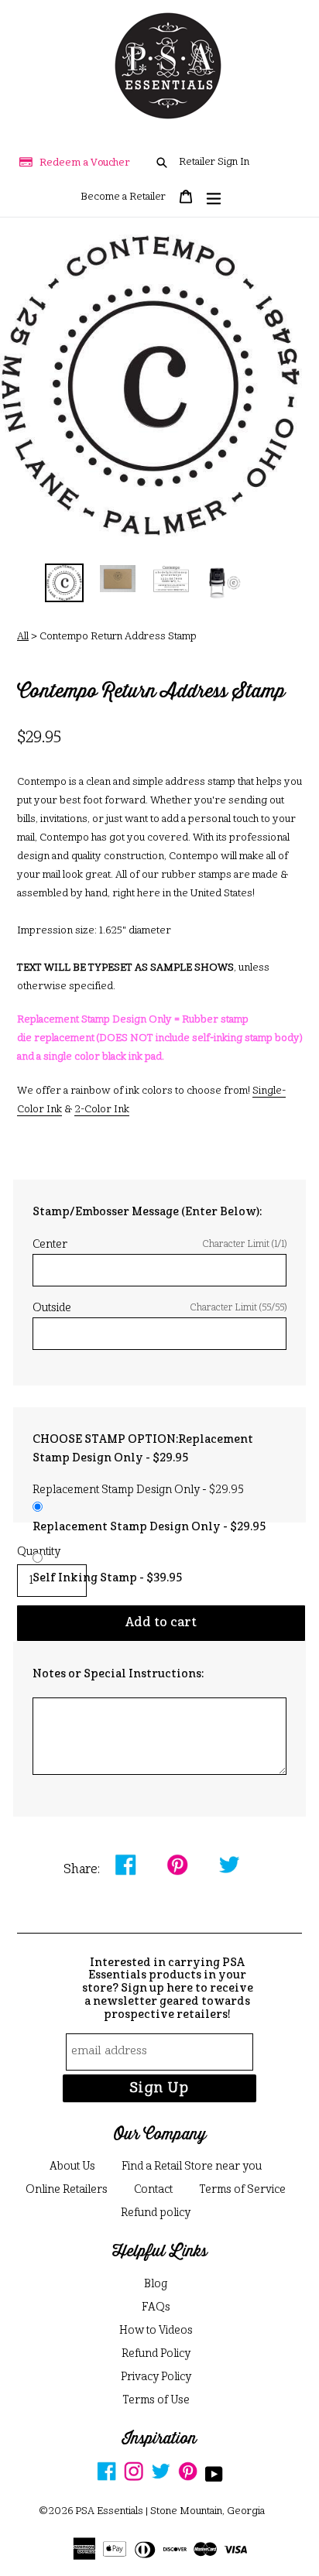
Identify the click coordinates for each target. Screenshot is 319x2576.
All (23, 637)
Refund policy (156, 2213)
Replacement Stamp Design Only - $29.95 (149, 1527)
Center (159, 1245)
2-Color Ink (102, 1110)
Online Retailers (67, 2190)
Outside (159, 1308)
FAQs (156, 2307)
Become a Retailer (123, 197)
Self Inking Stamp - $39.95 (107, 1578)
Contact (153, 2190)
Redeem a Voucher (85, 163)
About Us (72, 2167)
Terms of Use (156, 2400)
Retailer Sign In (214, 162)
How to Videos (156, 2331)
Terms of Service (242, 2190)
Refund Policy (156, 2354)
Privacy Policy (156, 2377)
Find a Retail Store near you (192, 2167)
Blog (156, 2284)
